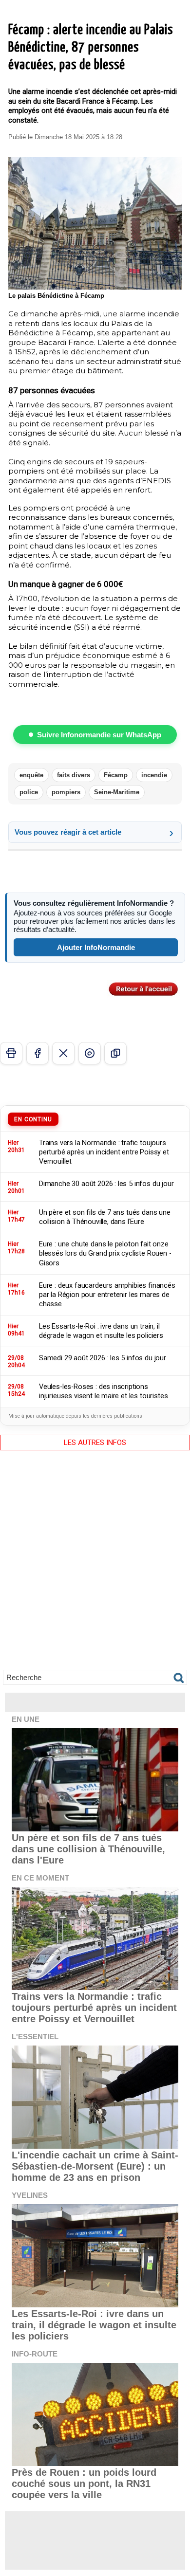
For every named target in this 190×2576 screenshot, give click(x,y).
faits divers (74, 775)
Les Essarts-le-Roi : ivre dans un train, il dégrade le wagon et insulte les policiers (94, 2325)
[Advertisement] (95, 1567)
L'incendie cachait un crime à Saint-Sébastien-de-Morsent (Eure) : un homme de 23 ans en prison (95, 2166)
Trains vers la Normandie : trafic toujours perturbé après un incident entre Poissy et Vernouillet (94, 2008)
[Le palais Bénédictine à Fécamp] (95, 161)
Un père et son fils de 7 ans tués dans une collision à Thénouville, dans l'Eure (88, 1849)
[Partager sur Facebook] (38, 1053)
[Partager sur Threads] (90, 1053)
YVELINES (30, 2195)
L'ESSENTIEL (35, 2037)
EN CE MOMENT (40, 1878)
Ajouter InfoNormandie (96, 947)
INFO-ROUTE (35, 2354)
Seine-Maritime (117, 792)
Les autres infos (95, 1443)
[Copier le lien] (115, 1053)
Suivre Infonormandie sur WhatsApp (99, 735)
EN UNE (26, 1719)
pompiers (66, 792)
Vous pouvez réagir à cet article (68, 832)
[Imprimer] (11, 1053)
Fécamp (116, 775)
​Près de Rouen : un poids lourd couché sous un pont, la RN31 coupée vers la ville (84, 2484)
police (29, 792)
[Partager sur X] (63, 1053)
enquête (31, 775)
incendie (154, 775)
